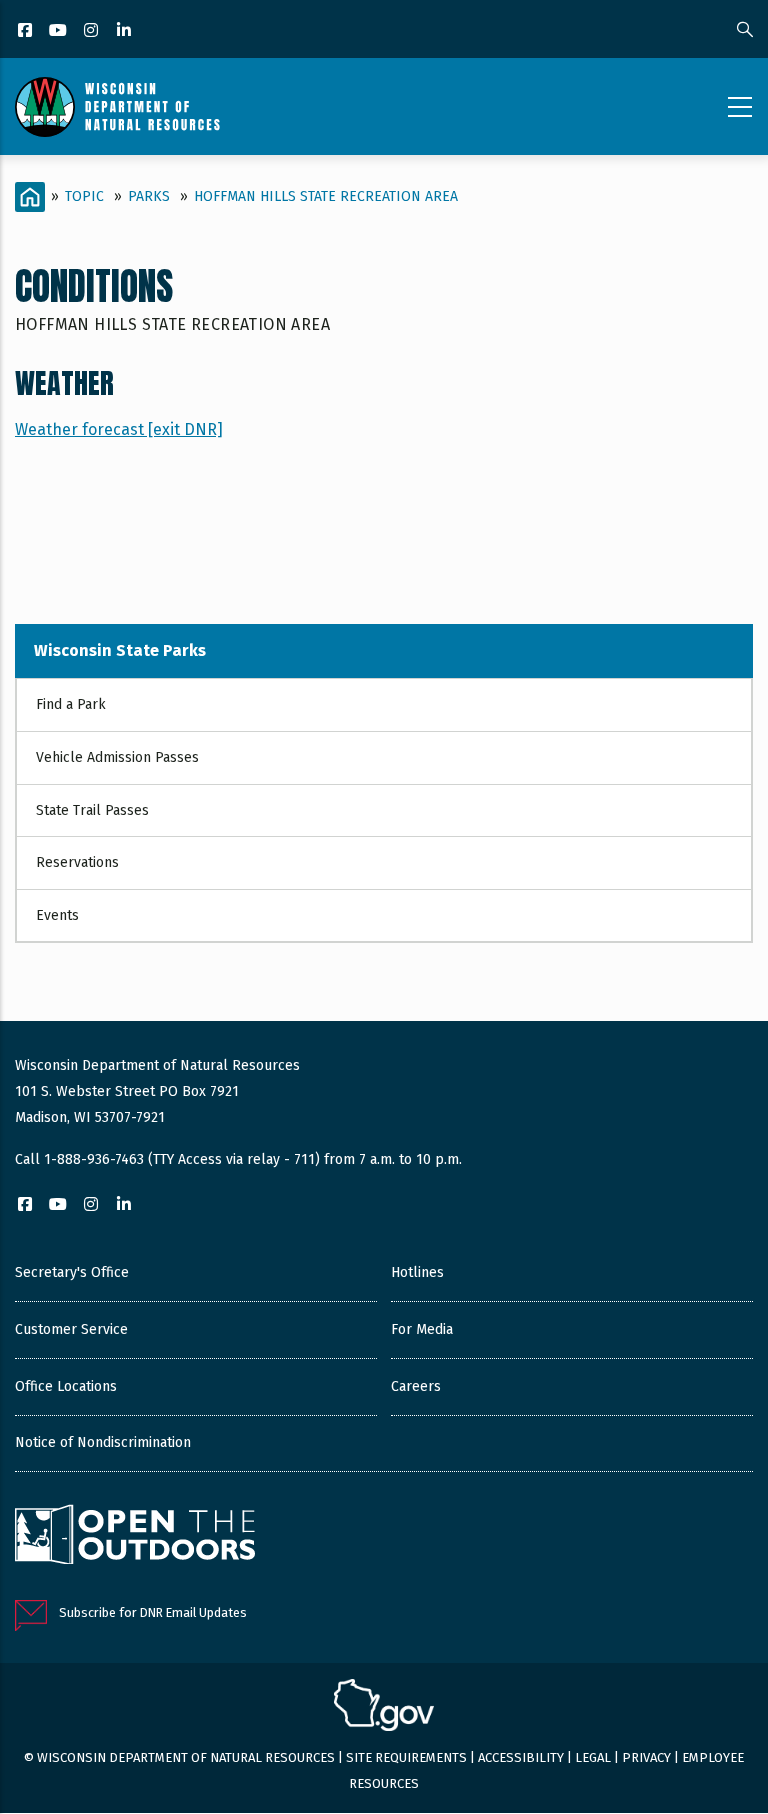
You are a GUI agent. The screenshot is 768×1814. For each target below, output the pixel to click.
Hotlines (417, 1272)
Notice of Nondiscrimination (103, 1442)
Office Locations (66, 1386)
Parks (149, 196)
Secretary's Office (72, 1272)
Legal (593, 1757)
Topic (84, 196)
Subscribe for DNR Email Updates (153, 1612)
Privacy (646, 1757)
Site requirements (406, 1757)
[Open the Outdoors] (135, 1537)
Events (57, 915)
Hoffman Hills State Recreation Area (326, 196)
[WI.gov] (384, 1708)
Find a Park (71, 704)
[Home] (117, 107)
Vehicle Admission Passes (117, 757)
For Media (422, 1329)
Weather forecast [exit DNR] (119, 429)
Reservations (77, 862)
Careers (416, 1386)
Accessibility (521, 1757)
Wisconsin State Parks (120, 650)
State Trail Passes (92, 810)
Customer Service (71, 1329)
